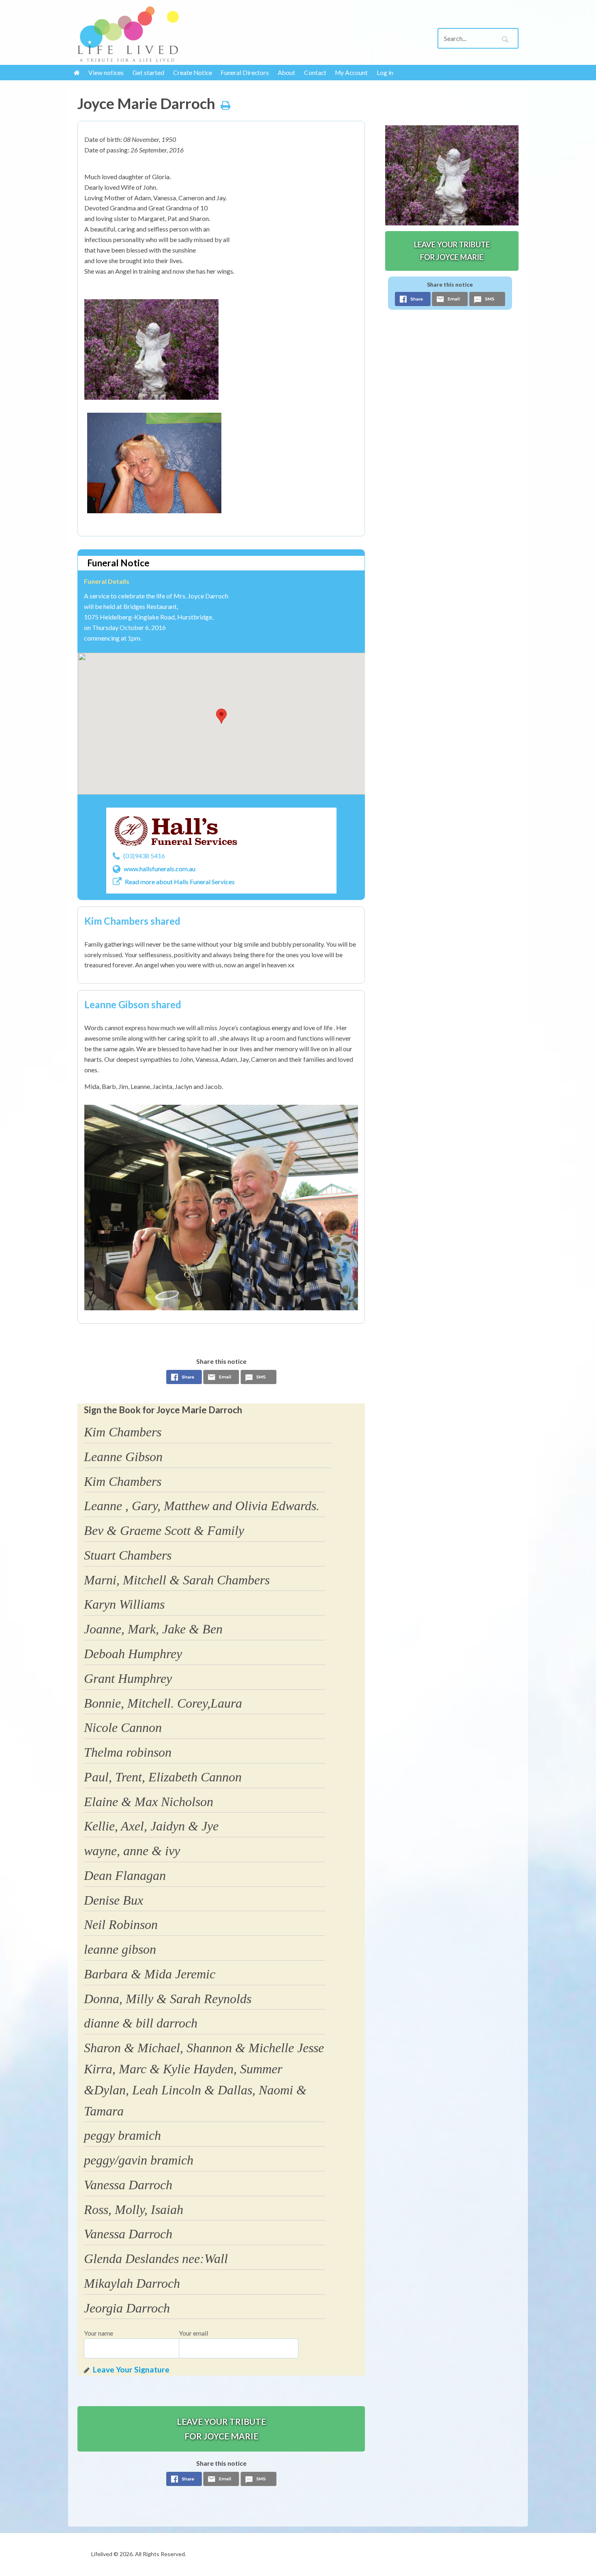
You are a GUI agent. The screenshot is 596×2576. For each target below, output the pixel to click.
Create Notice (193, 73)
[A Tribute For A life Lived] (128, 34)
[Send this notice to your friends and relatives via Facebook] (184, 1379)
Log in (385, 73)
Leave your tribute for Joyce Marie (221, 2428)
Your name (99, 2333)
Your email (193, 2333)
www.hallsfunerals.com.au (160, 869)
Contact (315, 73)
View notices (106, 73)
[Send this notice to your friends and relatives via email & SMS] (221, 1379)
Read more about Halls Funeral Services (180, 882)
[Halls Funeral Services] (176, 831)
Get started (148, 73)
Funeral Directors (245, 73)
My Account (351, 73)
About (286, 73)
